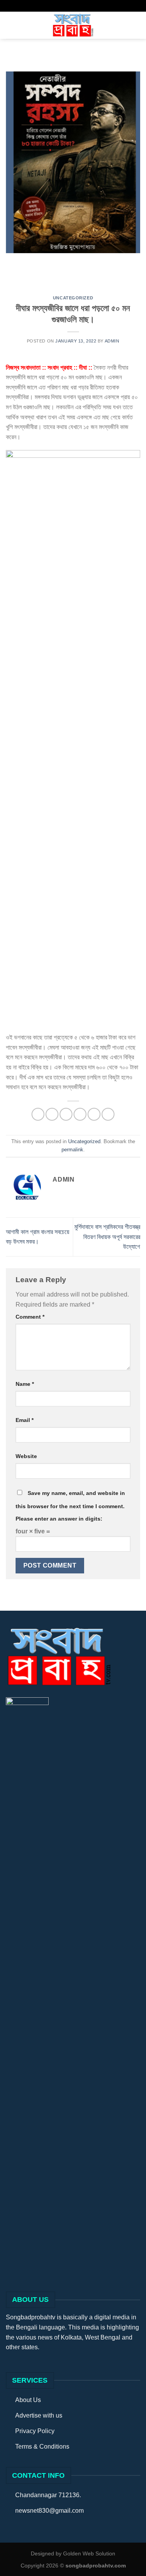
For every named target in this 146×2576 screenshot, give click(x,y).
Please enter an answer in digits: (59, 1519)
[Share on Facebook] (52, 1114)
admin (112, 341)
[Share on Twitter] (66, 1114)
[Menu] (11, 25)
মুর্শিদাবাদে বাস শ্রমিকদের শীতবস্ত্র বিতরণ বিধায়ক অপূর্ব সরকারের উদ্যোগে (107, 1237)
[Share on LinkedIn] (108, 1114)
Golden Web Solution (89, 2553)
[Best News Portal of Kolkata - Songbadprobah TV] (73, 25)
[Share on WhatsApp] (38, 1114)
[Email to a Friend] (80, 1114)
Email (25, 1420)
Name (25, 1384)
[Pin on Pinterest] (94, 1114)
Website (26, 1456)
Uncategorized (73, 298)
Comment (30, 1317)
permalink (72, 1150)
